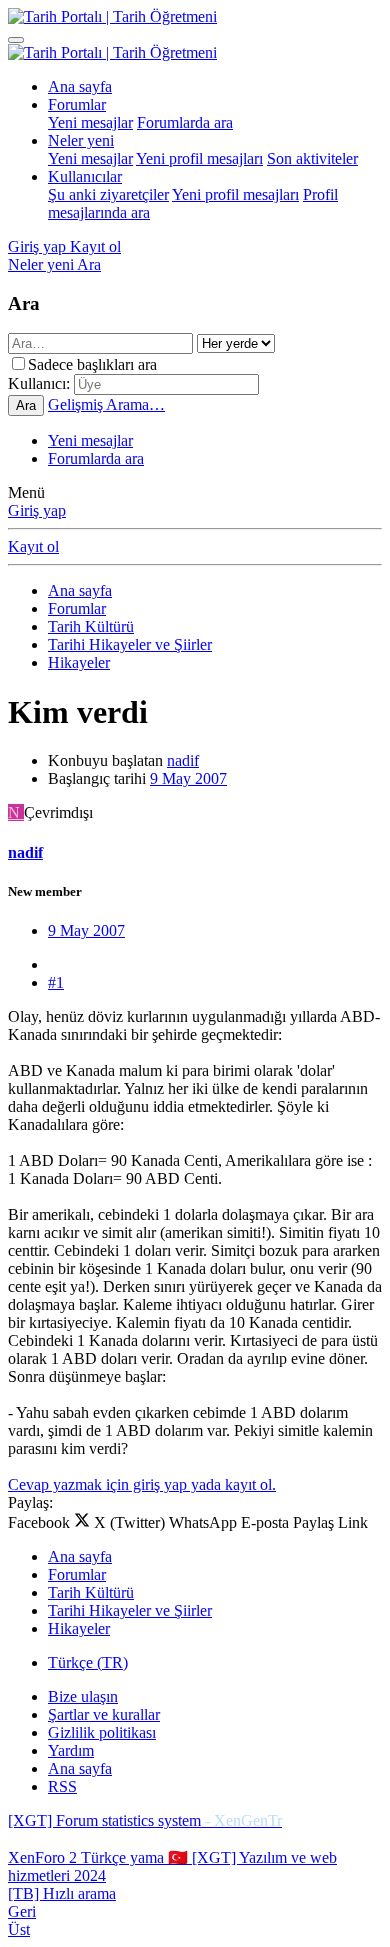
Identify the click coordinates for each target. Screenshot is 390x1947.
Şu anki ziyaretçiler (108, 194)
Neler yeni (81, 140)
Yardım (71, 1750)
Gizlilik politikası (102, 1732)
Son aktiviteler (312, 158)
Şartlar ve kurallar (104, 1714)
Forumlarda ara (185, 122)
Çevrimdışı (58, 812)
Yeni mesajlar (90, 122)
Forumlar (77, 104)
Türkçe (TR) (88, 1662)
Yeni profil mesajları (199, 158)
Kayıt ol (33, 546)
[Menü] (16, 40)
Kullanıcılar (85, 176)
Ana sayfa (80, 86)
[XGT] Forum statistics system (145, 1820)
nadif (183, 760)
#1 (56, 982)
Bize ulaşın (83, 1696)
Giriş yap (37, 510)
